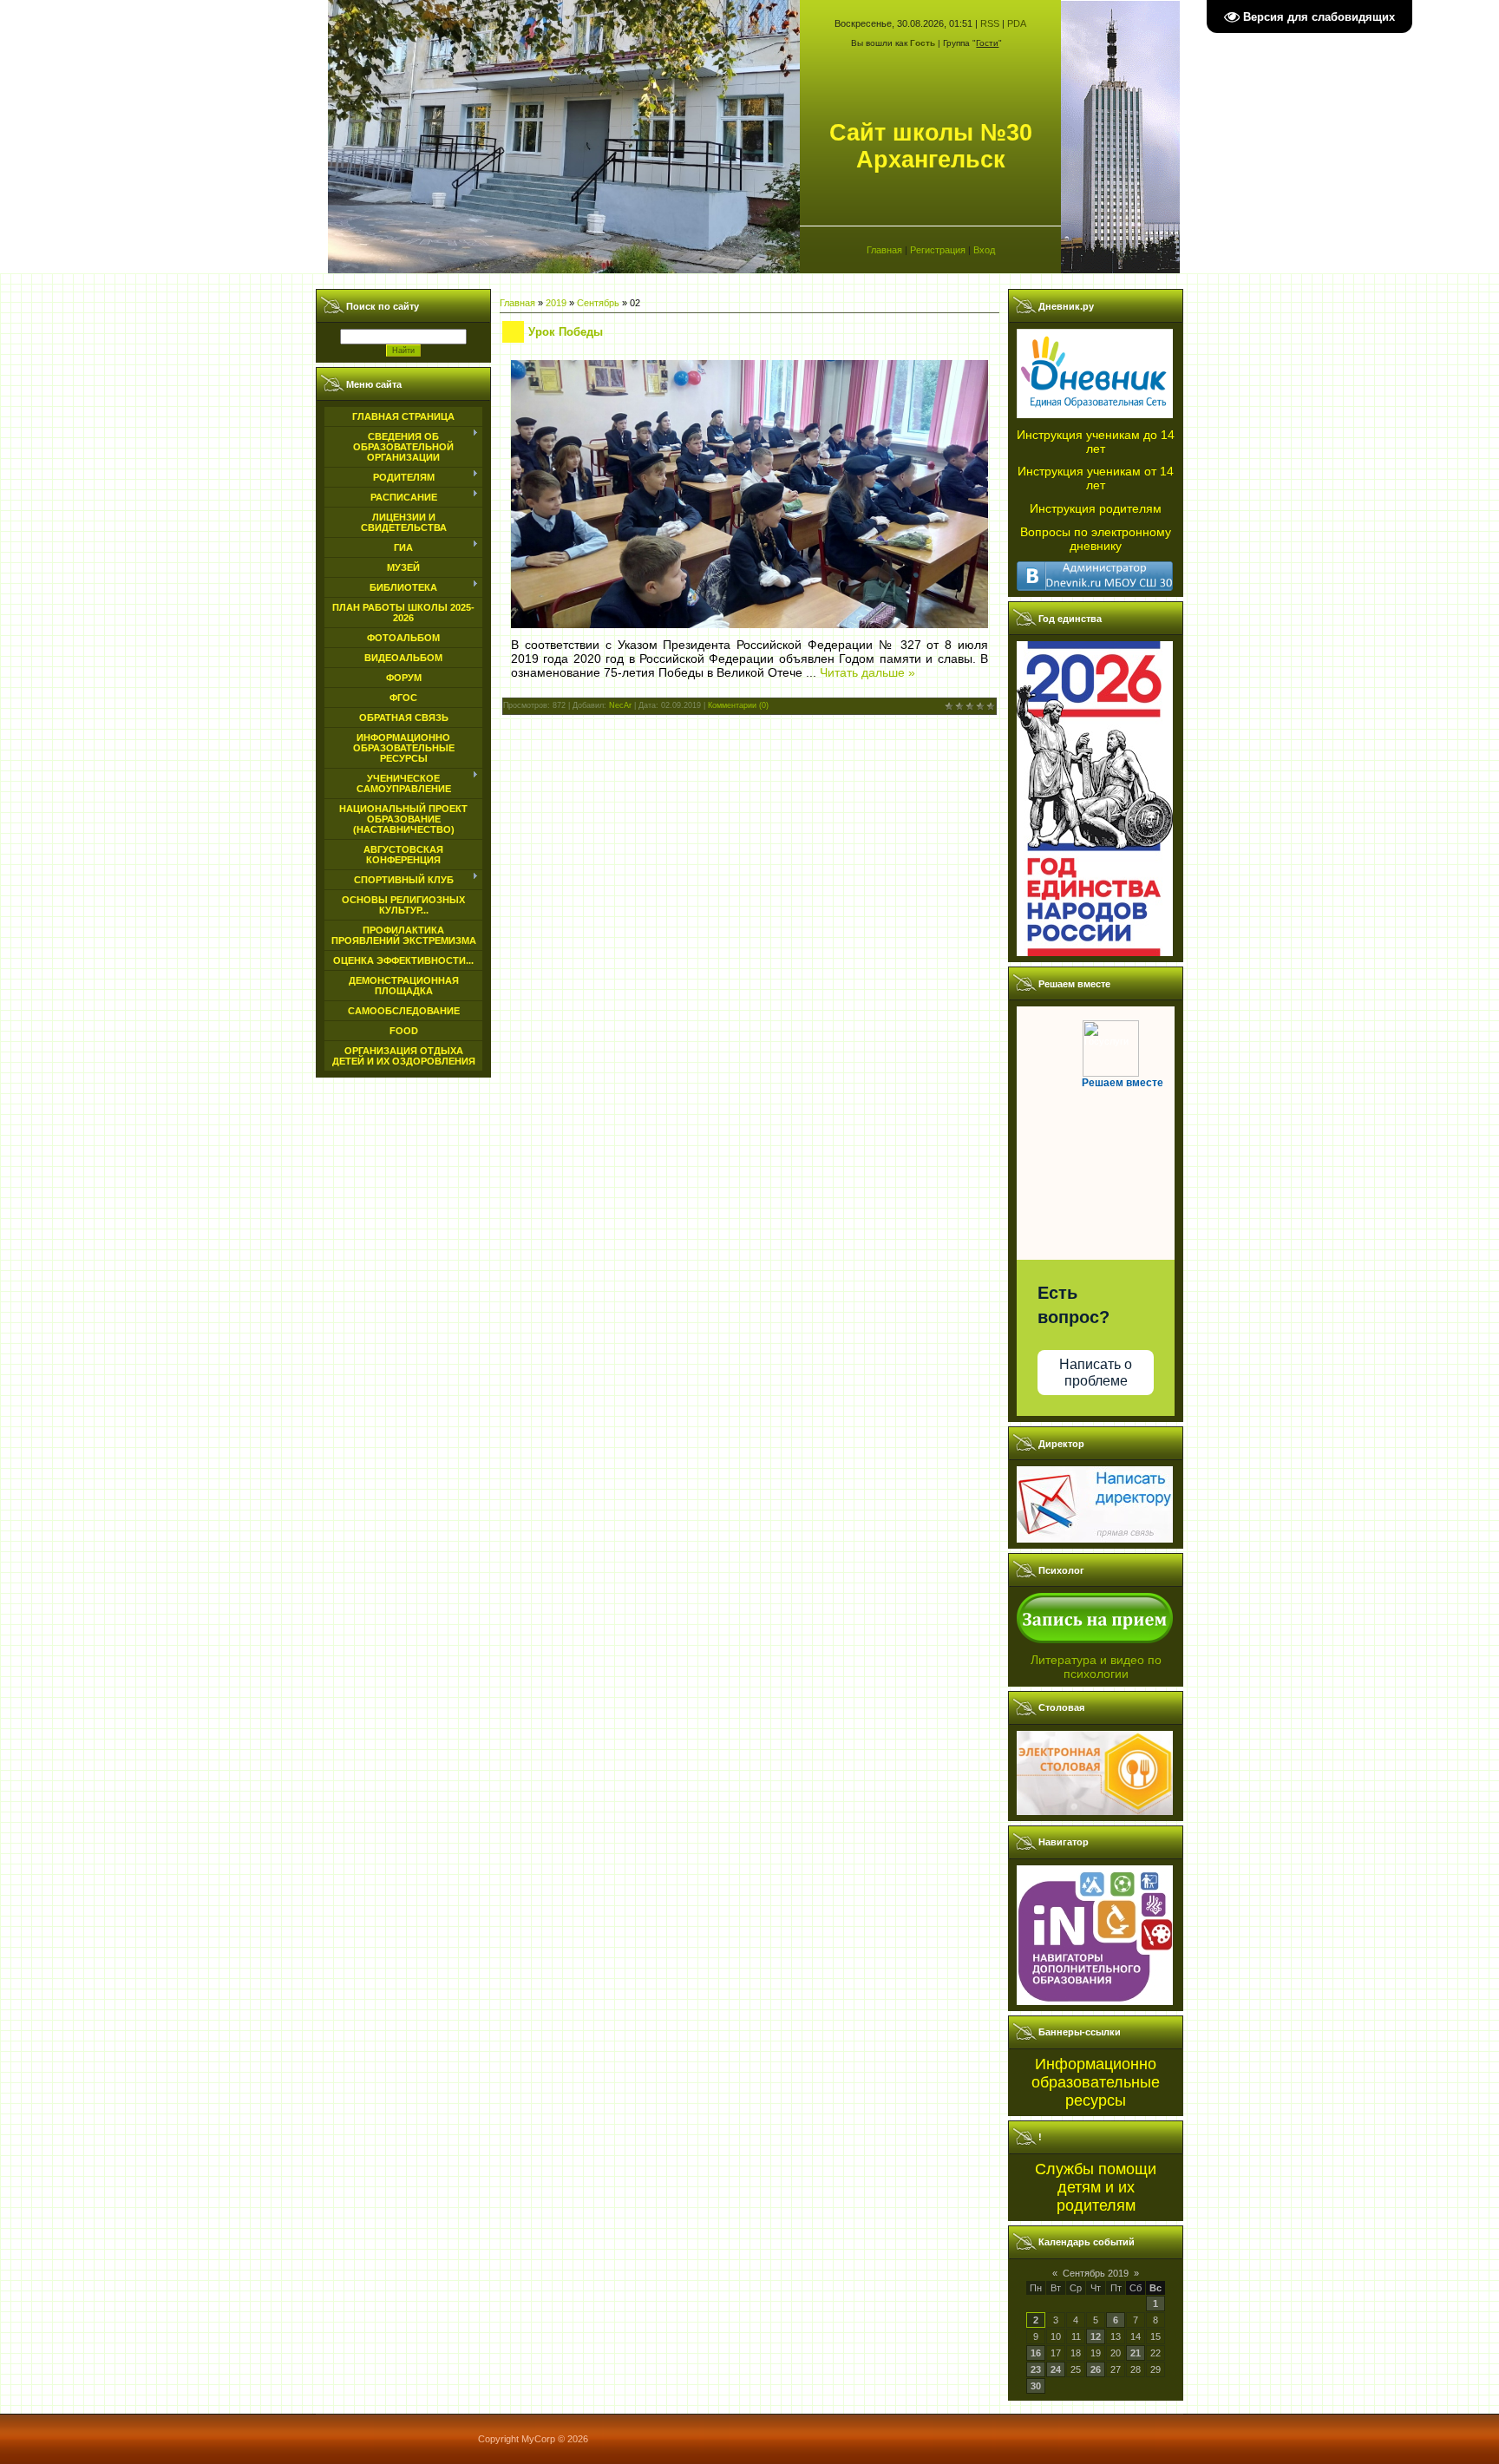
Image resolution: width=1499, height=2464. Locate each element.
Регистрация (938, 250)
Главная (884, 250)
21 (1136, 2353)
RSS (990, 23)
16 (1036, 2353)
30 (1036, 2386)
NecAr (620, 705)
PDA (1017, 23)
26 (1096, 2369)
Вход (984, 250)
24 (1056, 2369)
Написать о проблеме (1096, 1373)
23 (1036, 2369)
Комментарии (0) (738, 705)
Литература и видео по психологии (1096, 1667)
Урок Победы (566, 332)
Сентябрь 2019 (1096, 2273)
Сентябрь (598, 303)
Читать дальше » (867, 672)
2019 (556, 303)
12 (1096, 2336)
